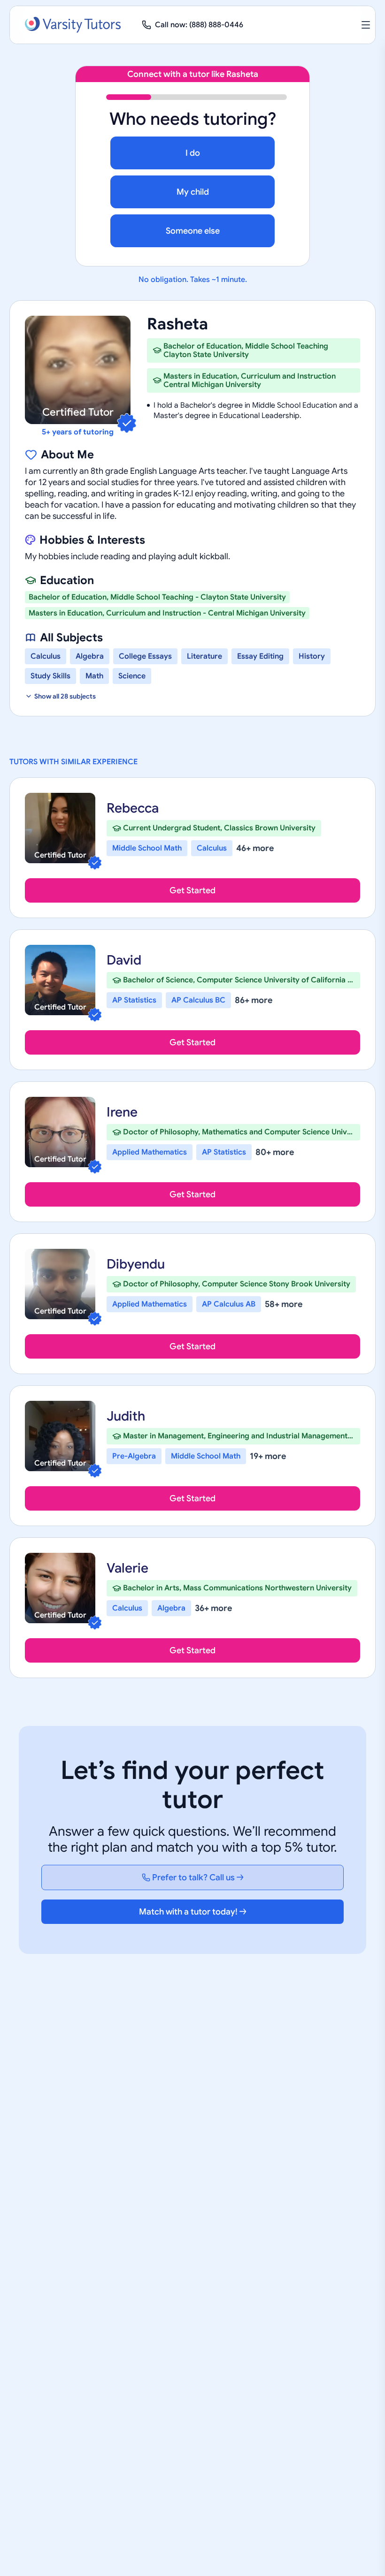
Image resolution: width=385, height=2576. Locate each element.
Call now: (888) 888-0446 (199, 25)
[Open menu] (366, 25)
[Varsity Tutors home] (73, 25)
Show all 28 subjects (65, 696)
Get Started (192, 890)
